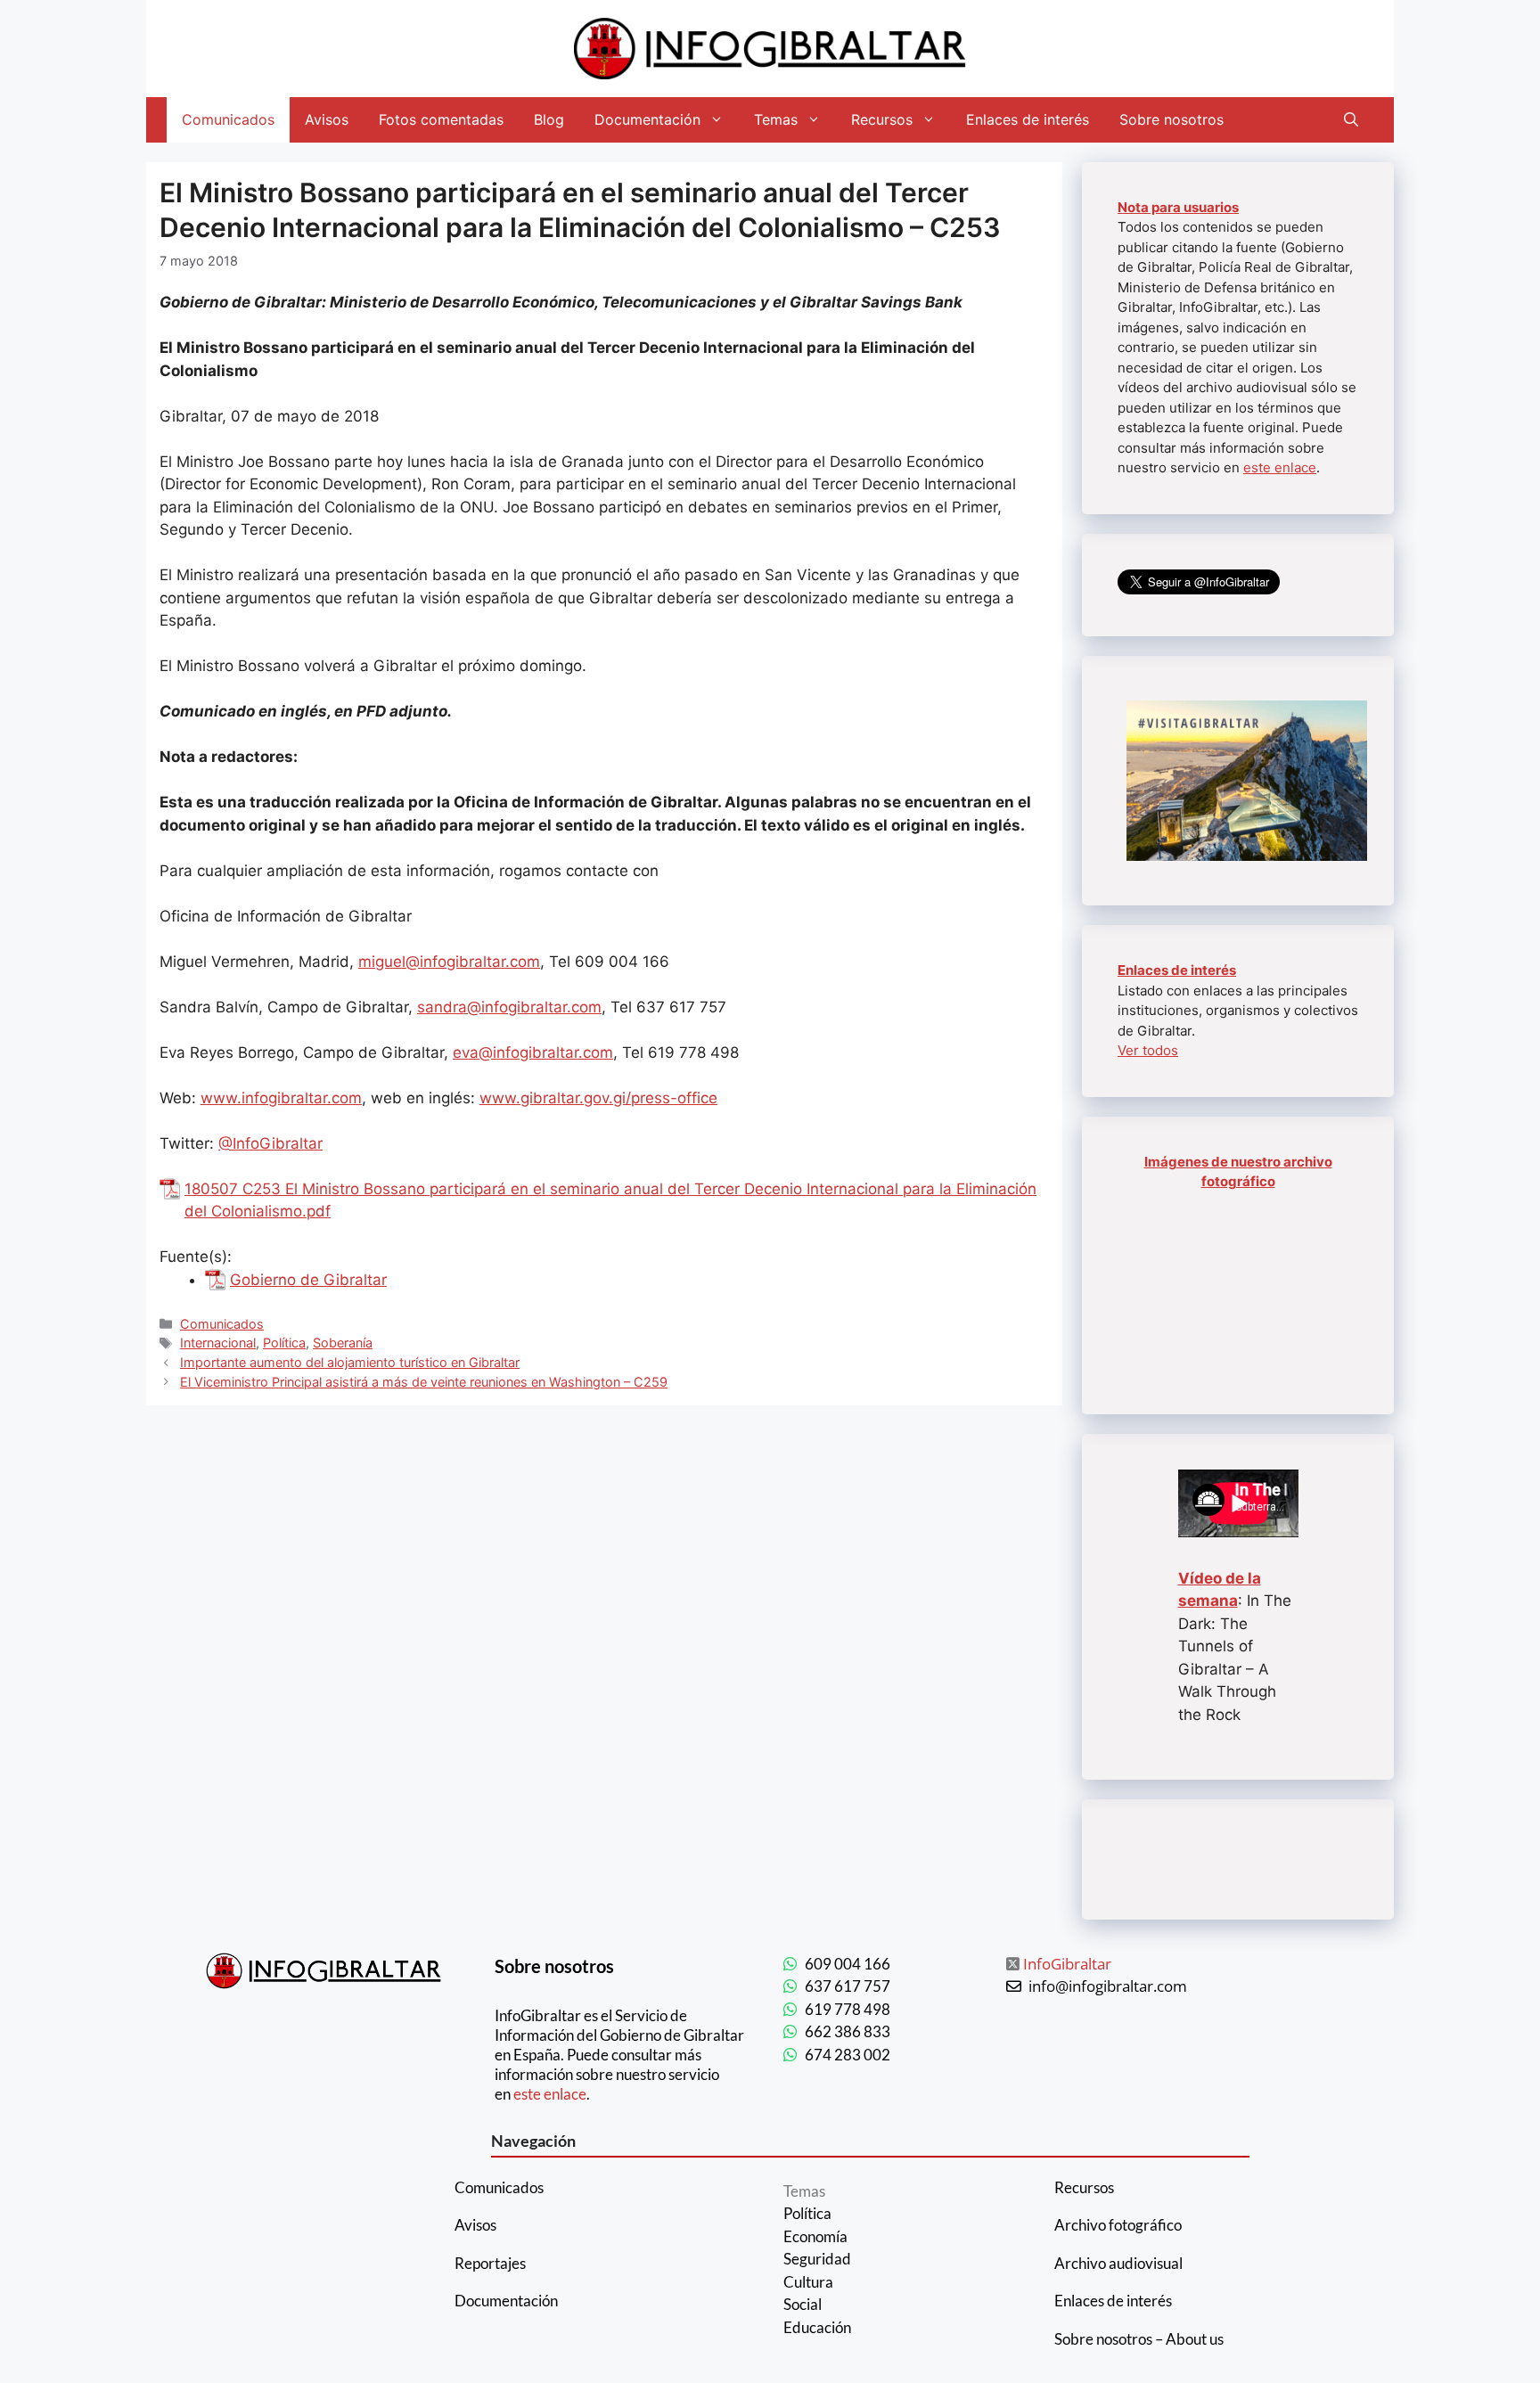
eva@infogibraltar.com (533, 1052)
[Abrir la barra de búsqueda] (1351, 120)
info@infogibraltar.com (1108, 1986)
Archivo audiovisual (1118, 2263)
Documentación (647, 119)
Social (803, 2304)
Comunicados (228, 119)
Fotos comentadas (441, 119)
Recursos (882, 119)
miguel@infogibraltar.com (449, 962)
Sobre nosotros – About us (1139, 2339)
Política (284, 1343)
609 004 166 (848, 1964)
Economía (815, 2236)
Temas (776, 119)
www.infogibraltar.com (281, 1098)
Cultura (808, 2282)
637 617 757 (848, 1986)
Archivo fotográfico (1118, 2225)
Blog (549, 119)
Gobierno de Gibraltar (308, 1280)
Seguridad (817, 2259)
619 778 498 (848, 2009)
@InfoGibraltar (270, 1143)
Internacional (218, 1343)
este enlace (1280, 467)
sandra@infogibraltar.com (509, 1007)
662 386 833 (848, 2031)
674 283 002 (848, 2055)
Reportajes (490, 2263)
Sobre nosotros (1171, 119)
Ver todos (1148, 1050)
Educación (817, 2327)
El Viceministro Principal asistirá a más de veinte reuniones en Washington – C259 (424, 1382)
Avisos (327, 119)
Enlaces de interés (1028, 119)
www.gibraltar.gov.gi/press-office (598, 1098)
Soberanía (343, 1343)
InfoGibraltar (1067, 1964)
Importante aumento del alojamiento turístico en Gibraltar (350, 1362)
